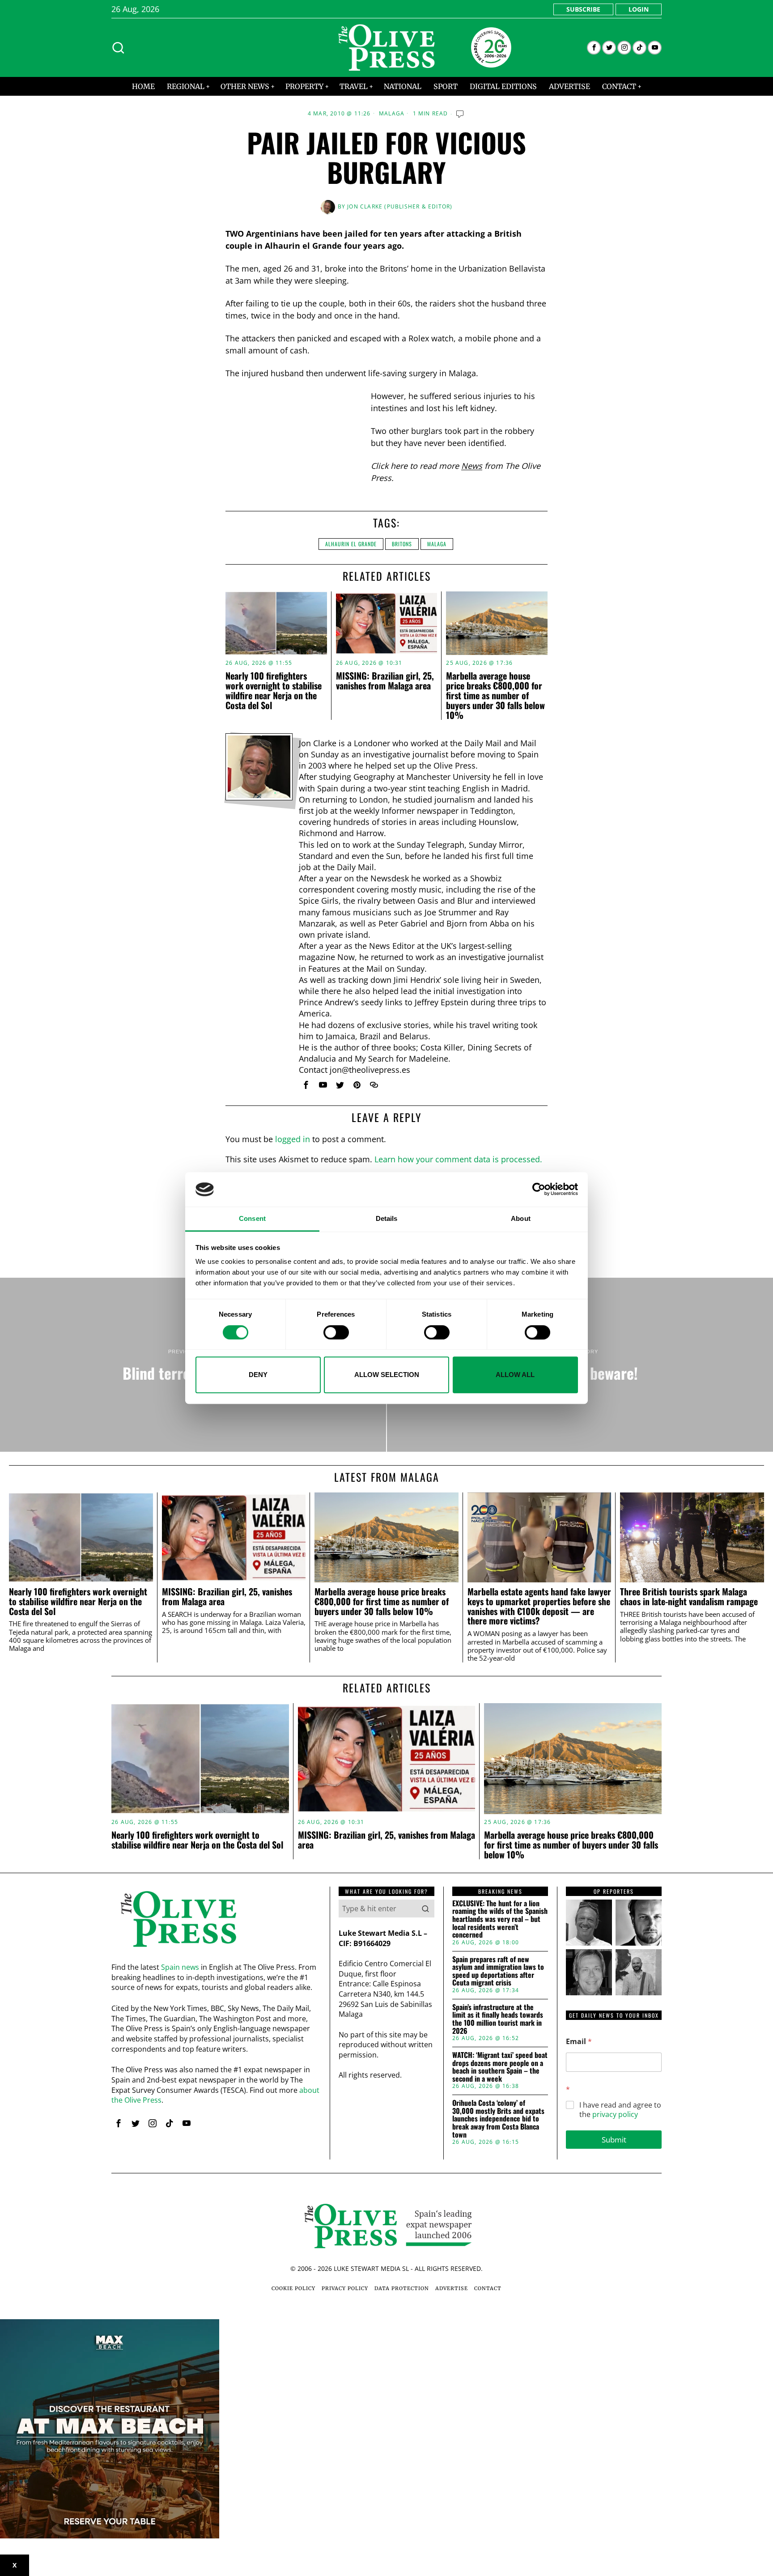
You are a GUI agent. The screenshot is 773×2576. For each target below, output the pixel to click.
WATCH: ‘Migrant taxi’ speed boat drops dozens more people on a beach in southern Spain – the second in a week (500, 2067)
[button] (425, 1909)
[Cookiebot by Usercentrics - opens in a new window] (539, 1190)
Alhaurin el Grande (351, 544)
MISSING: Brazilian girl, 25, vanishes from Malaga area (385, 680)
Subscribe (583, 9)
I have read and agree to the (620, 2110)
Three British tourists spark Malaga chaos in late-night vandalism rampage (689, 1597)
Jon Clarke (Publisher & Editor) (400, 206)
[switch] (336, 1332)
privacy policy (615, 2114)
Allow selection (387, 1375)
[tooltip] (594, 48)
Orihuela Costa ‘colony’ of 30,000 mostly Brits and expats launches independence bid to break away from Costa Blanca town (498, 2119)
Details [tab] (387, 1218)
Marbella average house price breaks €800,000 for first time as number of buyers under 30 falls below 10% (495, 695)
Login (639, 9)
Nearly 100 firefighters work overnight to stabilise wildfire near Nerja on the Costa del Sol (274, 690)
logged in (293, 1139)
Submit (614, 2140)
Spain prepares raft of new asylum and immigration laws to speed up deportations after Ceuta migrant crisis (498, 1971)
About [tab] (521, 1218)
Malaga (392, 114)
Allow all (515, 1375)
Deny (258, 1375)
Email (579, 2042)
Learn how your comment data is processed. (458, 1159)
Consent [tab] (252, 1218)
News (472, 466)
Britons (402, 544)
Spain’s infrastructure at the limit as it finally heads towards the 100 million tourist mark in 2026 (498, 2019)
